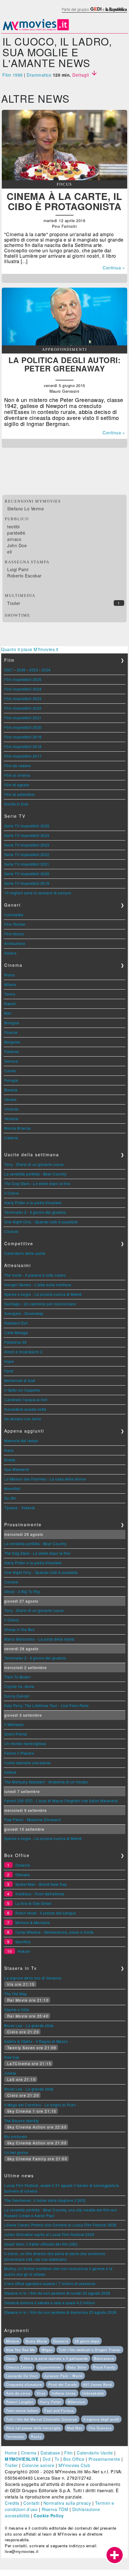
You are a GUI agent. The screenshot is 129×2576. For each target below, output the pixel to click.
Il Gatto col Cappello (22, 1390)
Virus (41, 2393)
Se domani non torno (23, 1419)
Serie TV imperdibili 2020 (27, 874)
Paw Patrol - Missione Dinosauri (33, 1819)
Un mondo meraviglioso (25, 1743)
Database (50, 2453)
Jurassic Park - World (63, 2376)
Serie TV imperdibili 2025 (27, 826)
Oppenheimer (50, 2367)
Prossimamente (104, 2459)
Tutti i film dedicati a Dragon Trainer (90, 2350)
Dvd (47, 2459)
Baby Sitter (77, 2367)
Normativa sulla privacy (67, 2503)
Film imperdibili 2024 (23, 689)
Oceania (23, 1865)
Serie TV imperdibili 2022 (27, 854)
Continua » (114, 268)
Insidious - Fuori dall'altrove (40, 1894)
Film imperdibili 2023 (23, 698)
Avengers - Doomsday (24, 1313)
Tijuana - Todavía (20, 1508)
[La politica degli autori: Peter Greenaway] (64, 344)
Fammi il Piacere (19, 1753)
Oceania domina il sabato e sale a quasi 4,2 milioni (50, 2303)
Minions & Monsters (33, 1922)
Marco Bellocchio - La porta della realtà (39, 1639)
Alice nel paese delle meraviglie (33, 2428)
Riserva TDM (55, 2509)
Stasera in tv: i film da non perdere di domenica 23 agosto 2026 (60, 2312)
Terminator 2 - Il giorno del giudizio (35, 1212)
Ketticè (10, 1772)
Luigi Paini (18, 569)
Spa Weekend (17, 1469)
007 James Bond (97, 2384)
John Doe (17, 545)
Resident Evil (16, 1323)
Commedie (14, 915)
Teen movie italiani (22, 2410)
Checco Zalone (19, 2367)
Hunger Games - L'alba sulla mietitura (38, 1285)
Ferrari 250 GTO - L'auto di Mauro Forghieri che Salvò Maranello (61, 1801)
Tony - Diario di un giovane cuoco (34, 1164)
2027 (9, 670)
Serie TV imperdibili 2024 (27, 835)
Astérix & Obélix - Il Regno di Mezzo (36, 2041)
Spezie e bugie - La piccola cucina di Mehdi (43, 1294)
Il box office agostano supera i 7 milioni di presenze (50, 2283)
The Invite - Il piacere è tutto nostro (35, 1275)
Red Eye (12, 2057)
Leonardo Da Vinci (22, 2376)
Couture (11, 1231)
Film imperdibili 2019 (23, 737)
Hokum (24, 1951)
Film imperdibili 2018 (23, 746)
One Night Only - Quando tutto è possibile (41, 1222)
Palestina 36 (15, 1342)
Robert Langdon (20, 2402)
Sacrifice (23, 1942)
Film (69, 2453)
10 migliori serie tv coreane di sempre (38, 893)
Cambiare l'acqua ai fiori (26, 1399)
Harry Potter (51, 2402)
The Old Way (16, 1994)
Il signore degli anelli (101, 2419)
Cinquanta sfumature (24, 2384)
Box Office (74, 2459)
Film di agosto (17, 785)
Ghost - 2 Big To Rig (22, 1591)
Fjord (9, 1371)
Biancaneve (104, 2358)
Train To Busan (17, 1677)
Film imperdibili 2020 (23, 727)
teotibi (13, 527)
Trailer (14, 603)
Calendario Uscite (95, 2453)
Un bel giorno (16, 2152)
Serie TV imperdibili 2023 (27, 845)
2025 (34, 670)
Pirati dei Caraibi (63, 2384)
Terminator (15, 2437)
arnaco (14, 539)
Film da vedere (17, 766)
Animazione (15, 943)
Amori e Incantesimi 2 (23, 1352)
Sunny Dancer (17, 1696)
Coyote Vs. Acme (19, 1686)
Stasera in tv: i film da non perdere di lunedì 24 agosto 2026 (57, 2293)
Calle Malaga (16, 1332)
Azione (10, 953)
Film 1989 (13, 75)
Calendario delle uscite (25, 1253)
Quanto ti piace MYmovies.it (30, 649)
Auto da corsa (18, 2393)
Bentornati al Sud (20, 1380)
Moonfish (12, 1488)
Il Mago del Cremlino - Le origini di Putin (40, 2105)
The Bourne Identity (22, 2121)
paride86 (16, 533)
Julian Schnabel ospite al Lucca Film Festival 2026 (49, 2234)
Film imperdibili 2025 (23, 679)
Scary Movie (36, 2341)
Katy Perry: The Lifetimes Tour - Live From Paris (46, 1705)
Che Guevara (100, 2428)
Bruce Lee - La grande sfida (29, 2025)
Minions (13, 2341)
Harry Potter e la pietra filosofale (33, 1203)
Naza (9, 1450)
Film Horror (14, 934)
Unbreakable (93, 2393)
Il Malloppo (14, 1724)
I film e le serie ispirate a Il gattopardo (55, 2358)
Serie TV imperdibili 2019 (27, 883)
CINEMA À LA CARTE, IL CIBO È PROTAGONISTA (64, 201)
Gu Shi (10, 1498)
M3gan (47, 2350)
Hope (9, 1361)
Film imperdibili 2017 (23, 756)
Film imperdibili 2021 (23, 718)
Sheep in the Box (19, 1629)
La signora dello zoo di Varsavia (33, 1978)
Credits (12, 2503)
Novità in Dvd (16, 804)
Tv (57, 2459)
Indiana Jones (64, 2393)
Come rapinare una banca (27, 1763)
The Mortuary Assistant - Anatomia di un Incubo (46, 1782)
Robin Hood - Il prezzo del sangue (46, 1913)
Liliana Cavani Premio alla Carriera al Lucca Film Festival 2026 (60, 2225)
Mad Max (75, 2428)
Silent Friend (16, 1734)
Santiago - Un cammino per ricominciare (40, 1304)
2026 (21, 670)
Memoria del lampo (21, 1441)
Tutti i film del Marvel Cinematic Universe (42, 2419)
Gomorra (61, 2341)
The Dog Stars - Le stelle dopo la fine (37, 1183)
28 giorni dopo (87, 2341)
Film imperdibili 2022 (23, 708)
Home (11, 2453)
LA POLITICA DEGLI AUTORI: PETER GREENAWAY (65, 364)
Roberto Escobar (24, 576)
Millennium (76, 2402)
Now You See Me (21, 2350)
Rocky (36, 2437)
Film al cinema (17, 775)
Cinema (29, 2453)
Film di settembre (19, 794)
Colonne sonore (38, 2465)
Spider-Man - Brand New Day (41, 1884)
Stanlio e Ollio (17, 2010)
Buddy (10, 1460)
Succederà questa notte (25, 1409)
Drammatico (39, 75)
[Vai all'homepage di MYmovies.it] (36, 30)
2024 (46, 670)
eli (10, 552)
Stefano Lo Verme (25, 509)
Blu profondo (16, 2136)
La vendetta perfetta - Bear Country (35, 1174)
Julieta (10, 2073)
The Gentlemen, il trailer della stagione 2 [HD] (45, 2200)
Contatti (31, 2503)
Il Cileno (12, 1193)
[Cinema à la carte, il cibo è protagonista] (64, 178)
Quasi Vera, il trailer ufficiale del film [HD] (41, 2244)
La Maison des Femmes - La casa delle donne (45, 1479)
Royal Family (104, 2367)
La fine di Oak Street (33, 1903)
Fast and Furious (59, 2410)
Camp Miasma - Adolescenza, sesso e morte (55, 1932)
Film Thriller (15, 924)
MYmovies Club (74, 2465)
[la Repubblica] (94, 13)
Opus (11, 2358)
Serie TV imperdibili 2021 (27, 864)
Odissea (23, 1875)
